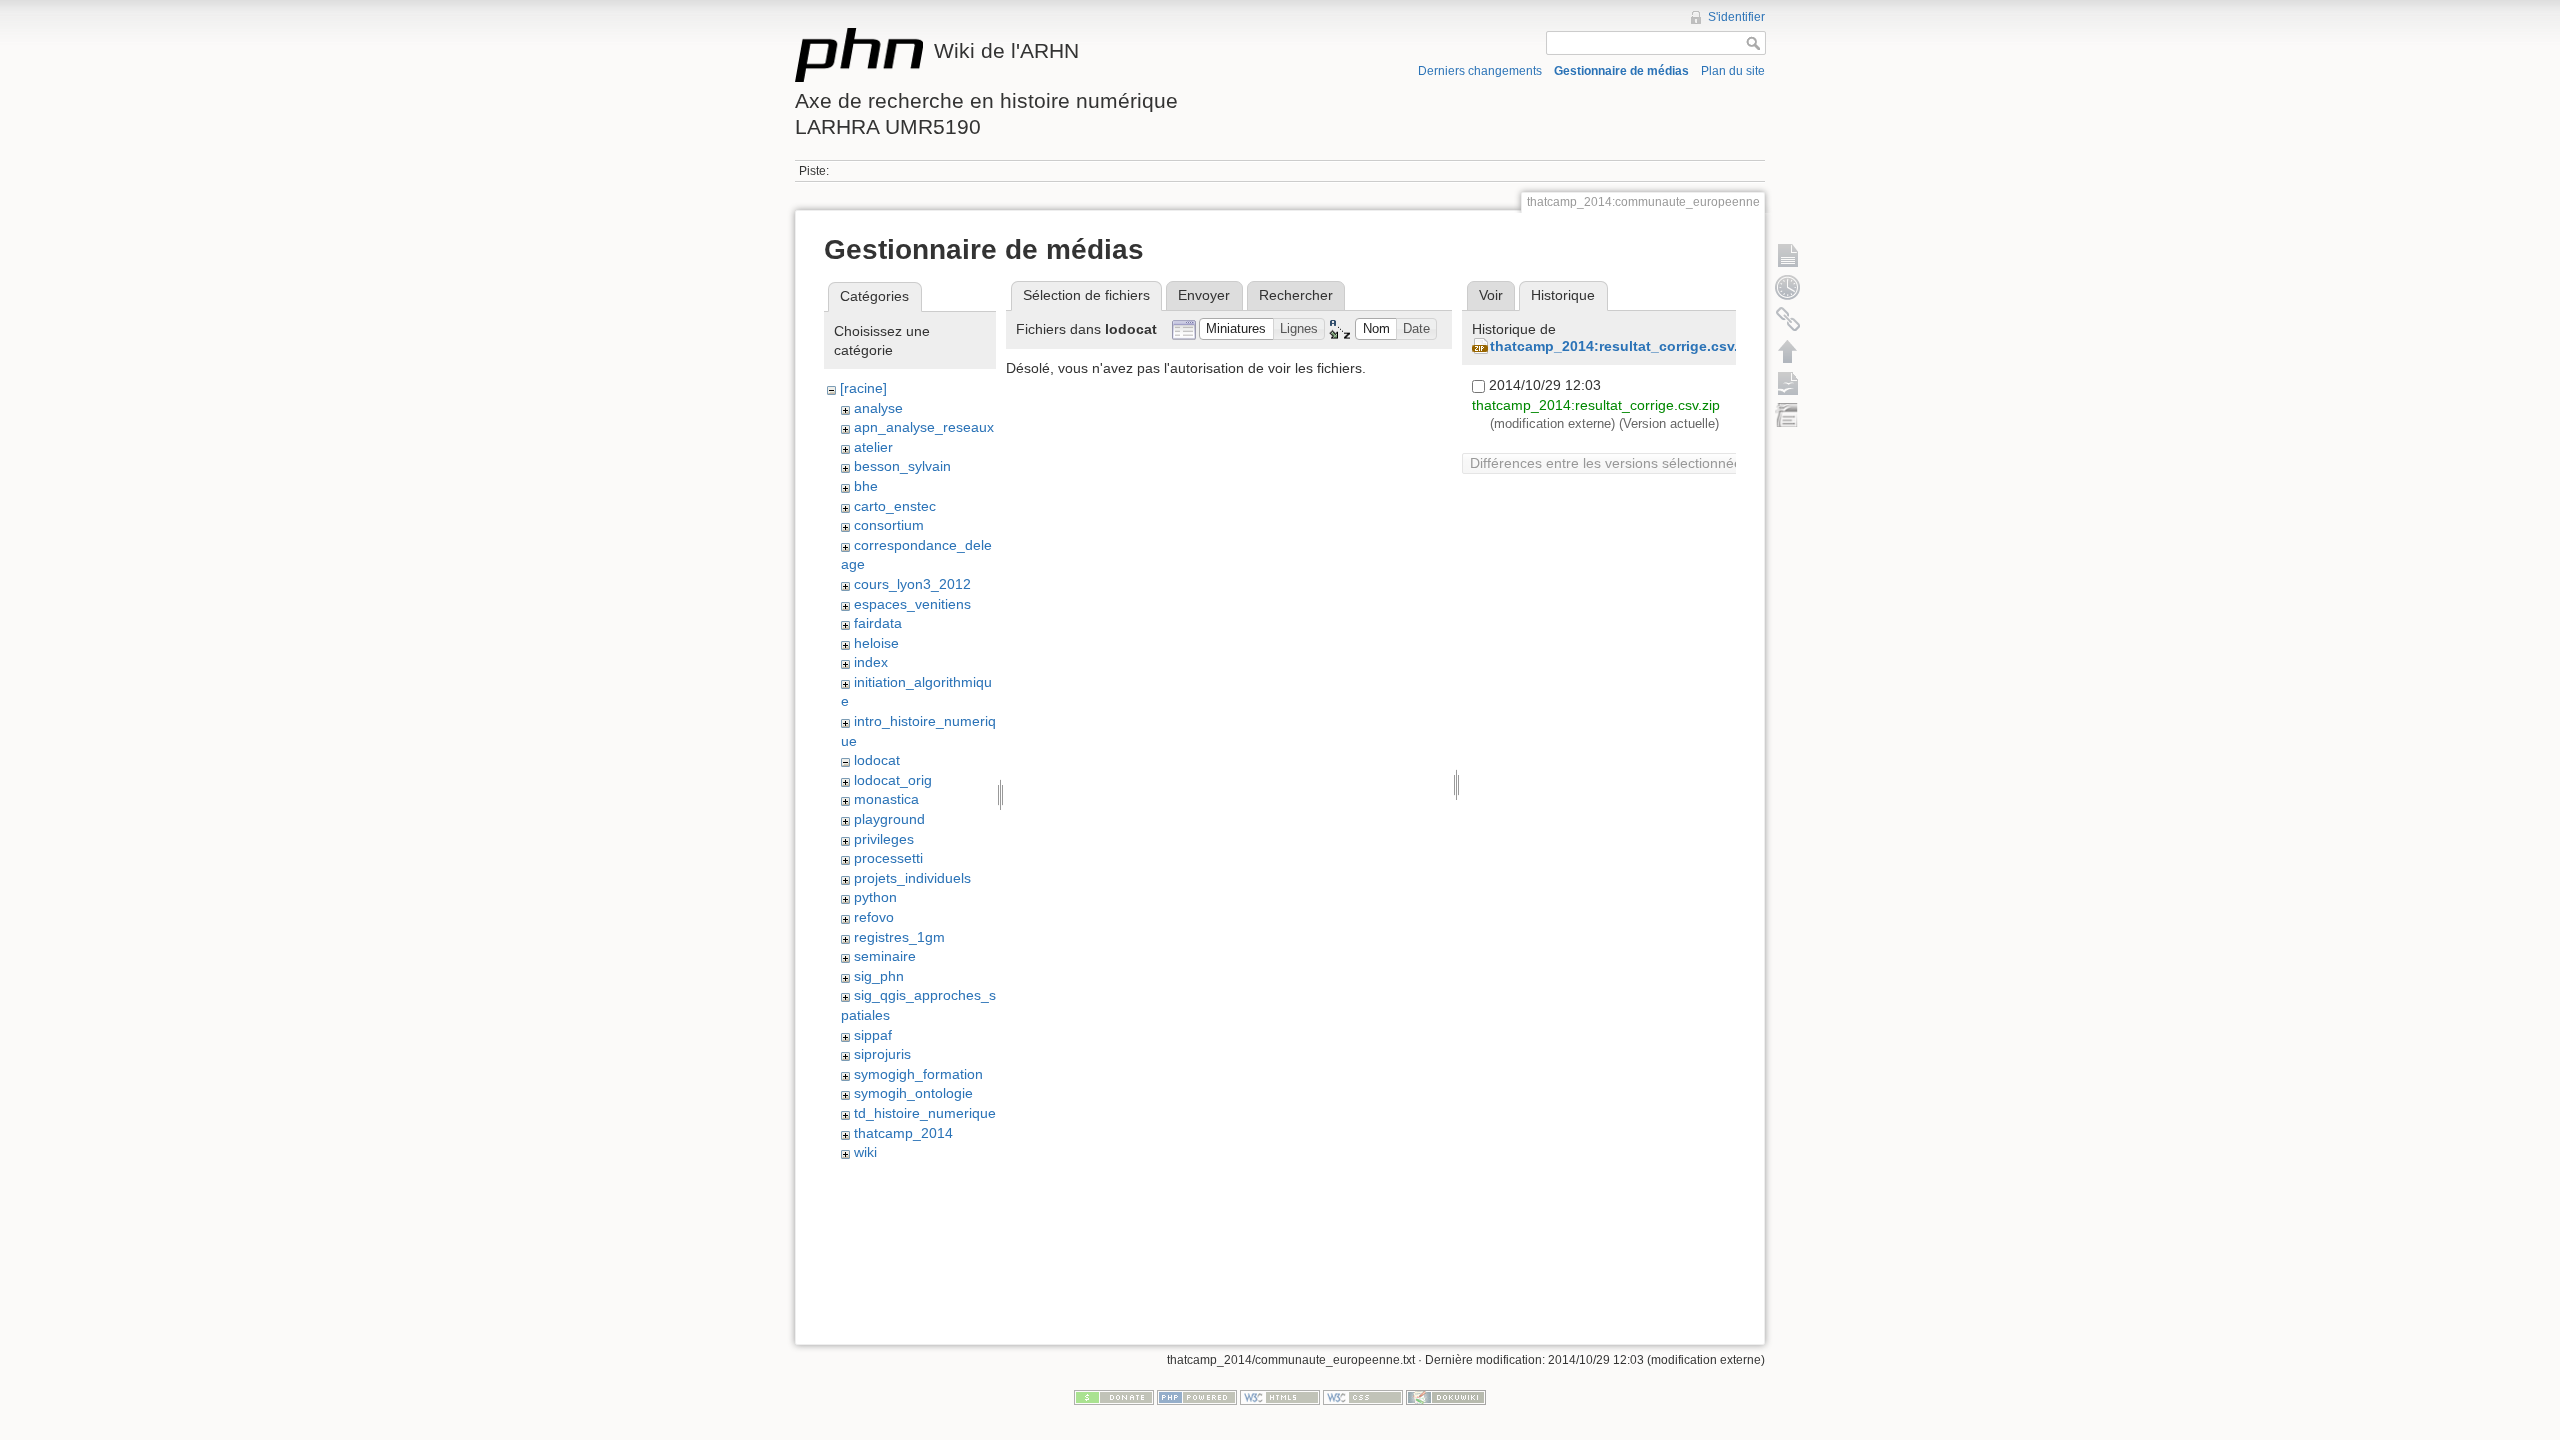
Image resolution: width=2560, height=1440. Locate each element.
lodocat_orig (893, 780)
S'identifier (1736, 17)
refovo (874, 917)
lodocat (877, 760)
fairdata (878, 623)
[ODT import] (1788, 415)
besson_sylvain (902, 466)
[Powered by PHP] (1197, 1397)
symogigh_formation (918, 1074)
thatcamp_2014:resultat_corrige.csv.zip (1624, 346)
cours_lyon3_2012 (912, 584)
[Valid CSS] (1363, 1397)
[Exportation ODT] (1788, 383)
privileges (884, 839)
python (875, 897)
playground (889, 819)
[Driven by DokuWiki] (1446, 1397)
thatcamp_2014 (903, 1133)
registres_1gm (899, 937)
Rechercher (1296, 295)
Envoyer (1204, 295)
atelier (873, 447)
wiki (865, 1152)
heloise (876, 643)
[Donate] (1114, 1397)
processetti (888, 858)
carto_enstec (895, 506)
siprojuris (882, 1054)
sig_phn (879, 976)
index (871, 662)
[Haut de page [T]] (1788, 351)
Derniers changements (1480, 71)
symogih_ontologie (913, 1093)
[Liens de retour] (1788, 319)
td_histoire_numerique (925, 1113)
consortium (889, 525)
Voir (1491, 295)
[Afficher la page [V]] (1788, 255)
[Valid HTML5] (1280, 1397)
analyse (878, 408)
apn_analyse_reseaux (924, 427)
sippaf (873, 1035)
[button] (1236, 329)
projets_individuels (912, 878)
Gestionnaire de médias (1621, 71)
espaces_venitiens (912, 604)
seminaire (885, 956)
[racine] (863, 388)
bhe (866, 486)
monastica (886, 799)
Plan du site (1733, 71)
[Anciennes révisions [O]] (1788, 287)
